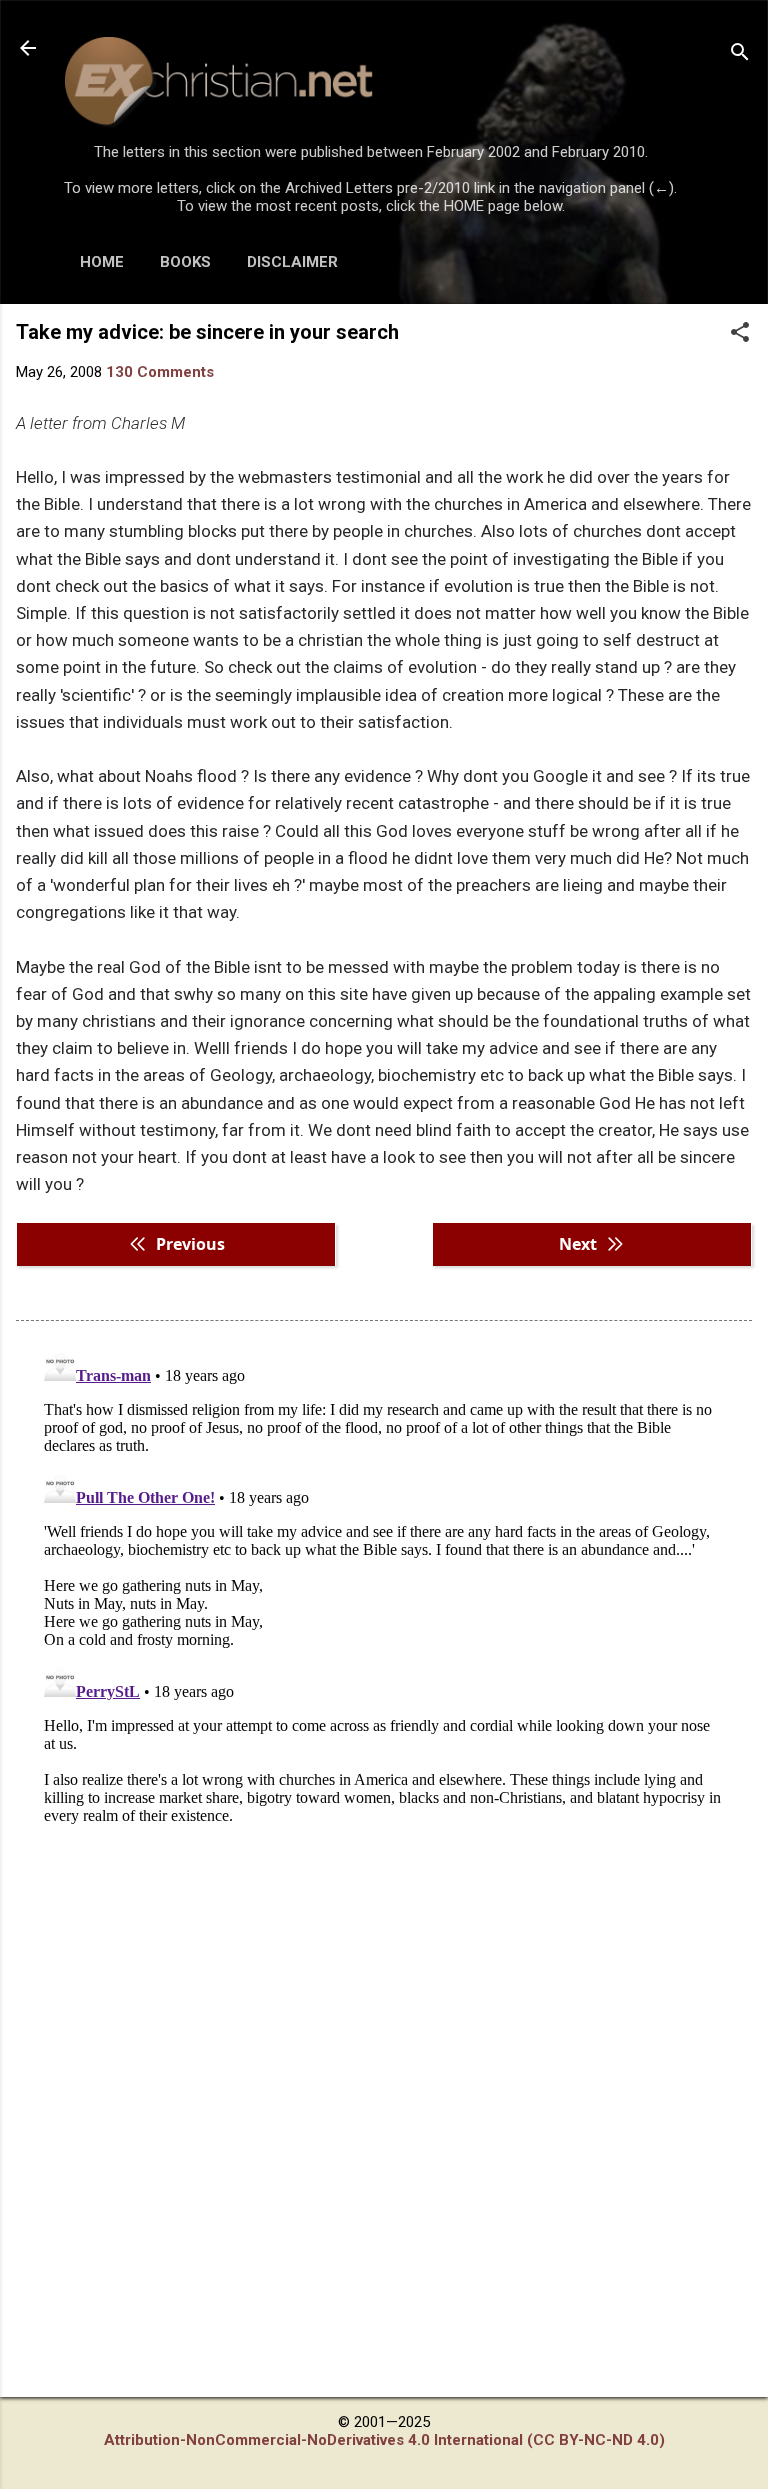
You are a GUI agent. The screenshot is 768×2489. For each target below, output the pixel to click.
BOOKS (185, 262)
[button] (740, 334)
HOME (102, 262)
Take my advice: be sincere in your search (207, 332)
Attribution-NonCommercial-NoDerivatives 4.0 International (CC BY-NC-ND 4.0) (384, 2440)
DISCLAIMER (292, 262)
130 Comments (160, 372)
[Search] (740, 54)
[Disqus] (384, 1591)
